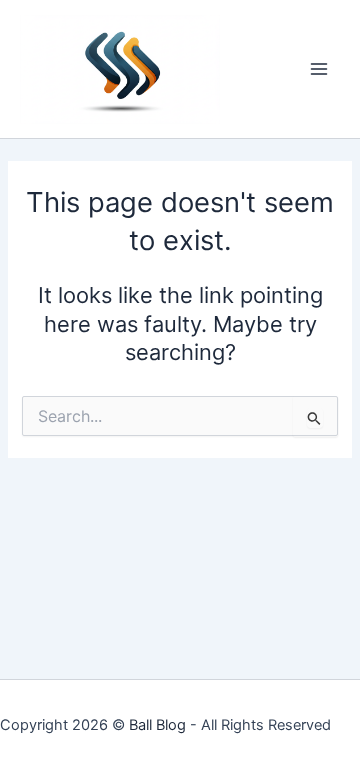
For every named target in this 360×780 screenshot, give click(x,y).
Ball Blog (157, 725)
